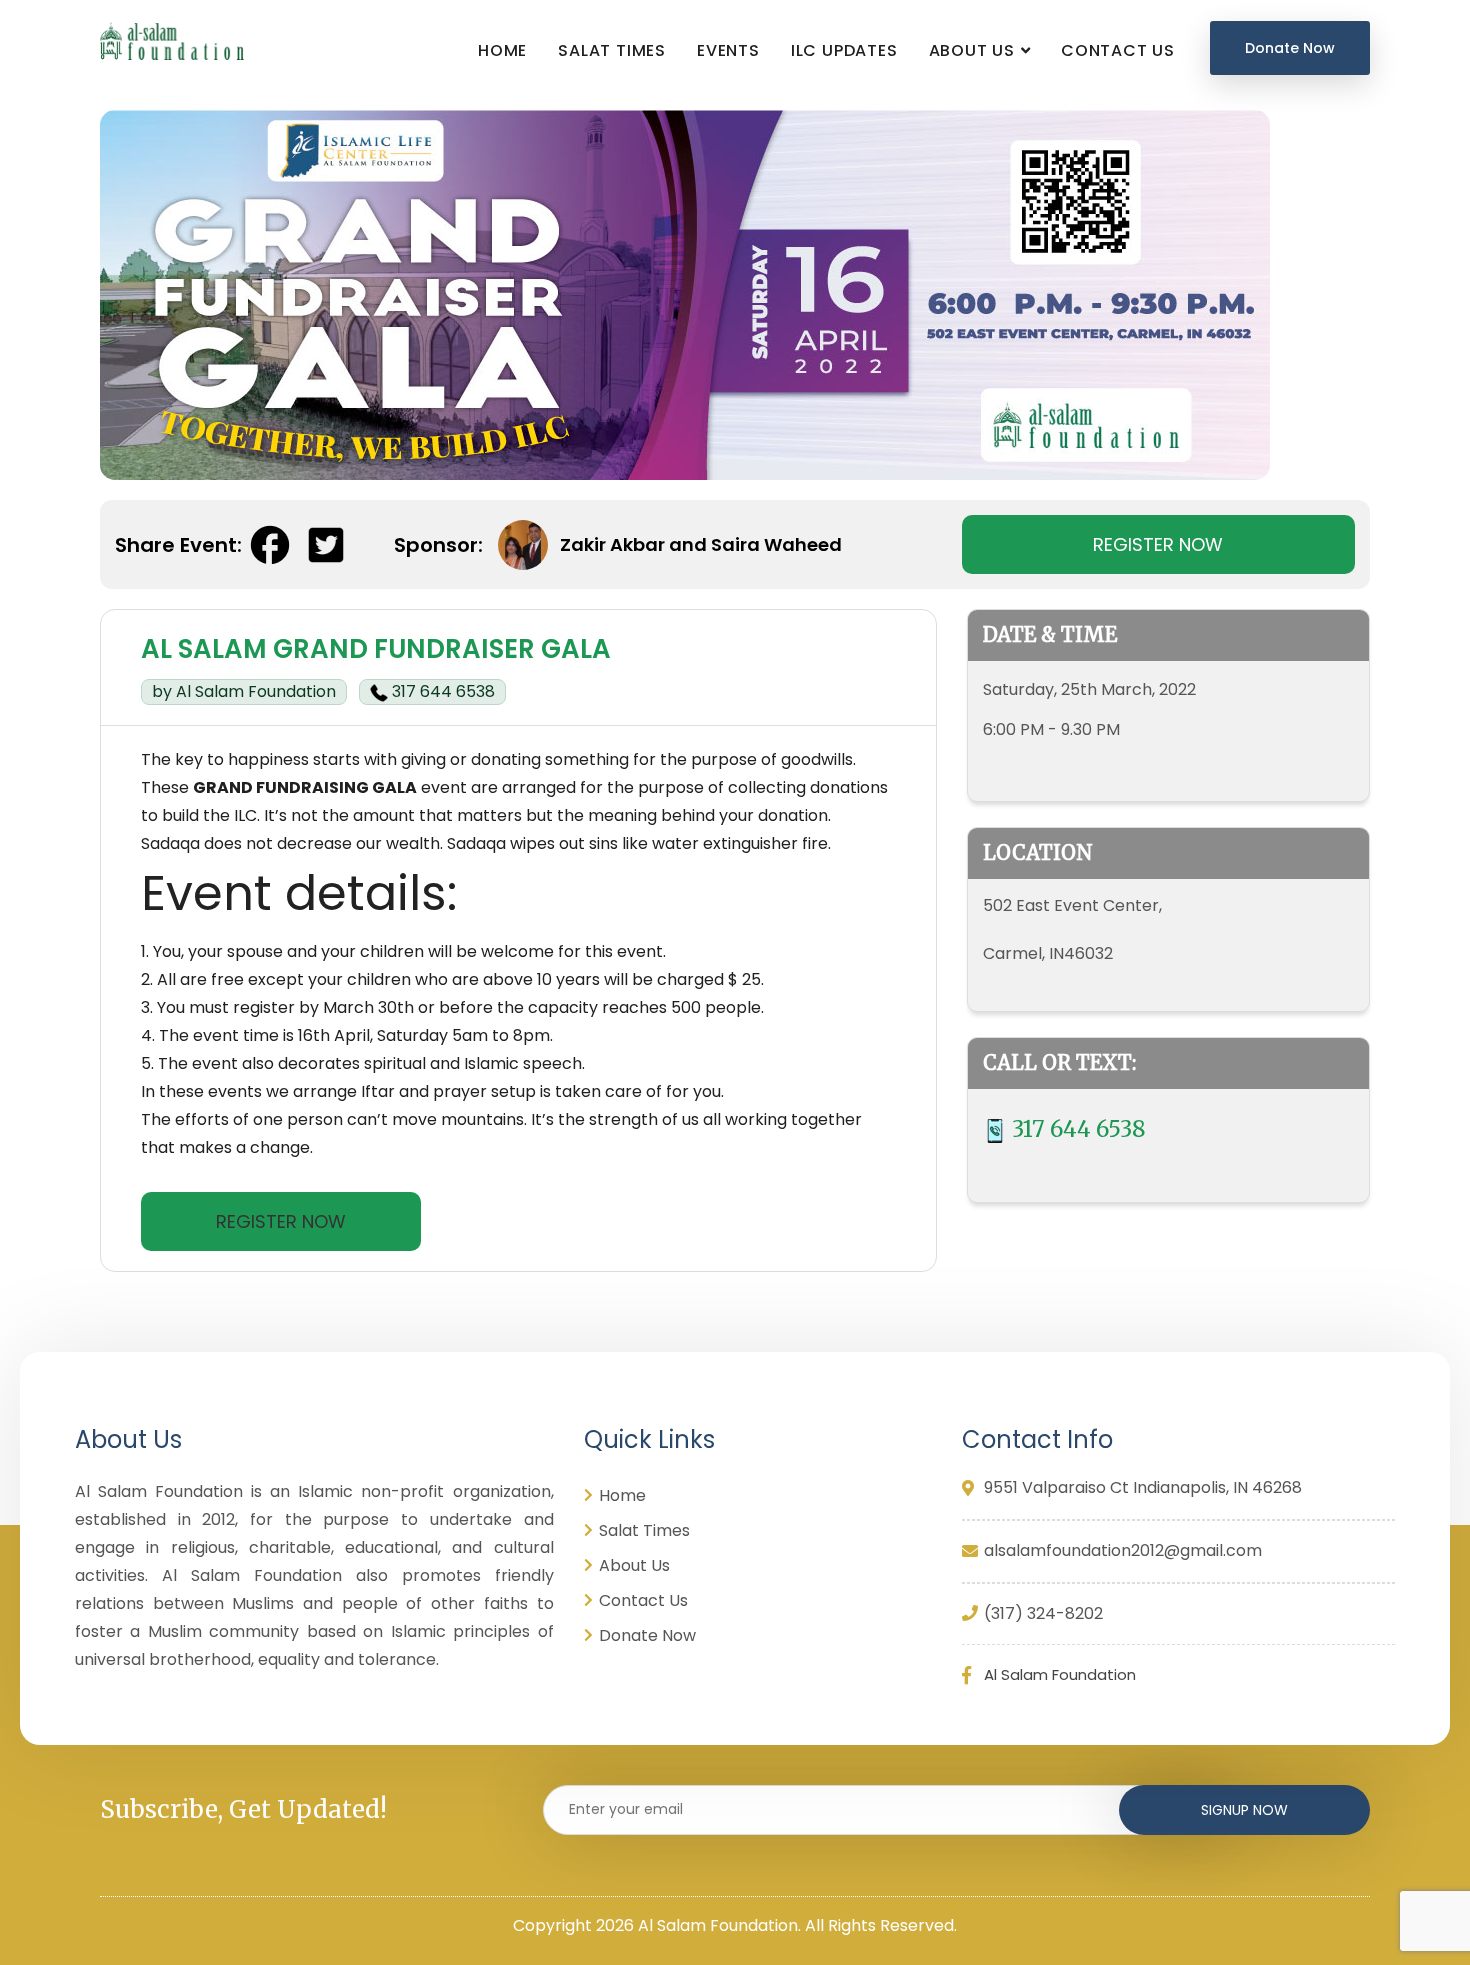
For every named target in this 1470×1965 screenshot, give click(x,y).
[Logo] (168, 41)
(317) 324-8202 (1043, 1614)
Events (728, 50)
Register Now (1158, 544)
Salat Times (612, 50)
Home (502, 50)
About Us (972, 50)
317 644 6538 (441, 691)
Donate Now (1290, 48)
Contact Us (1118, 50)
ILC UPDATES (844, 50)
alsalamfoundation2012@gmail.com (1123, 1551)
